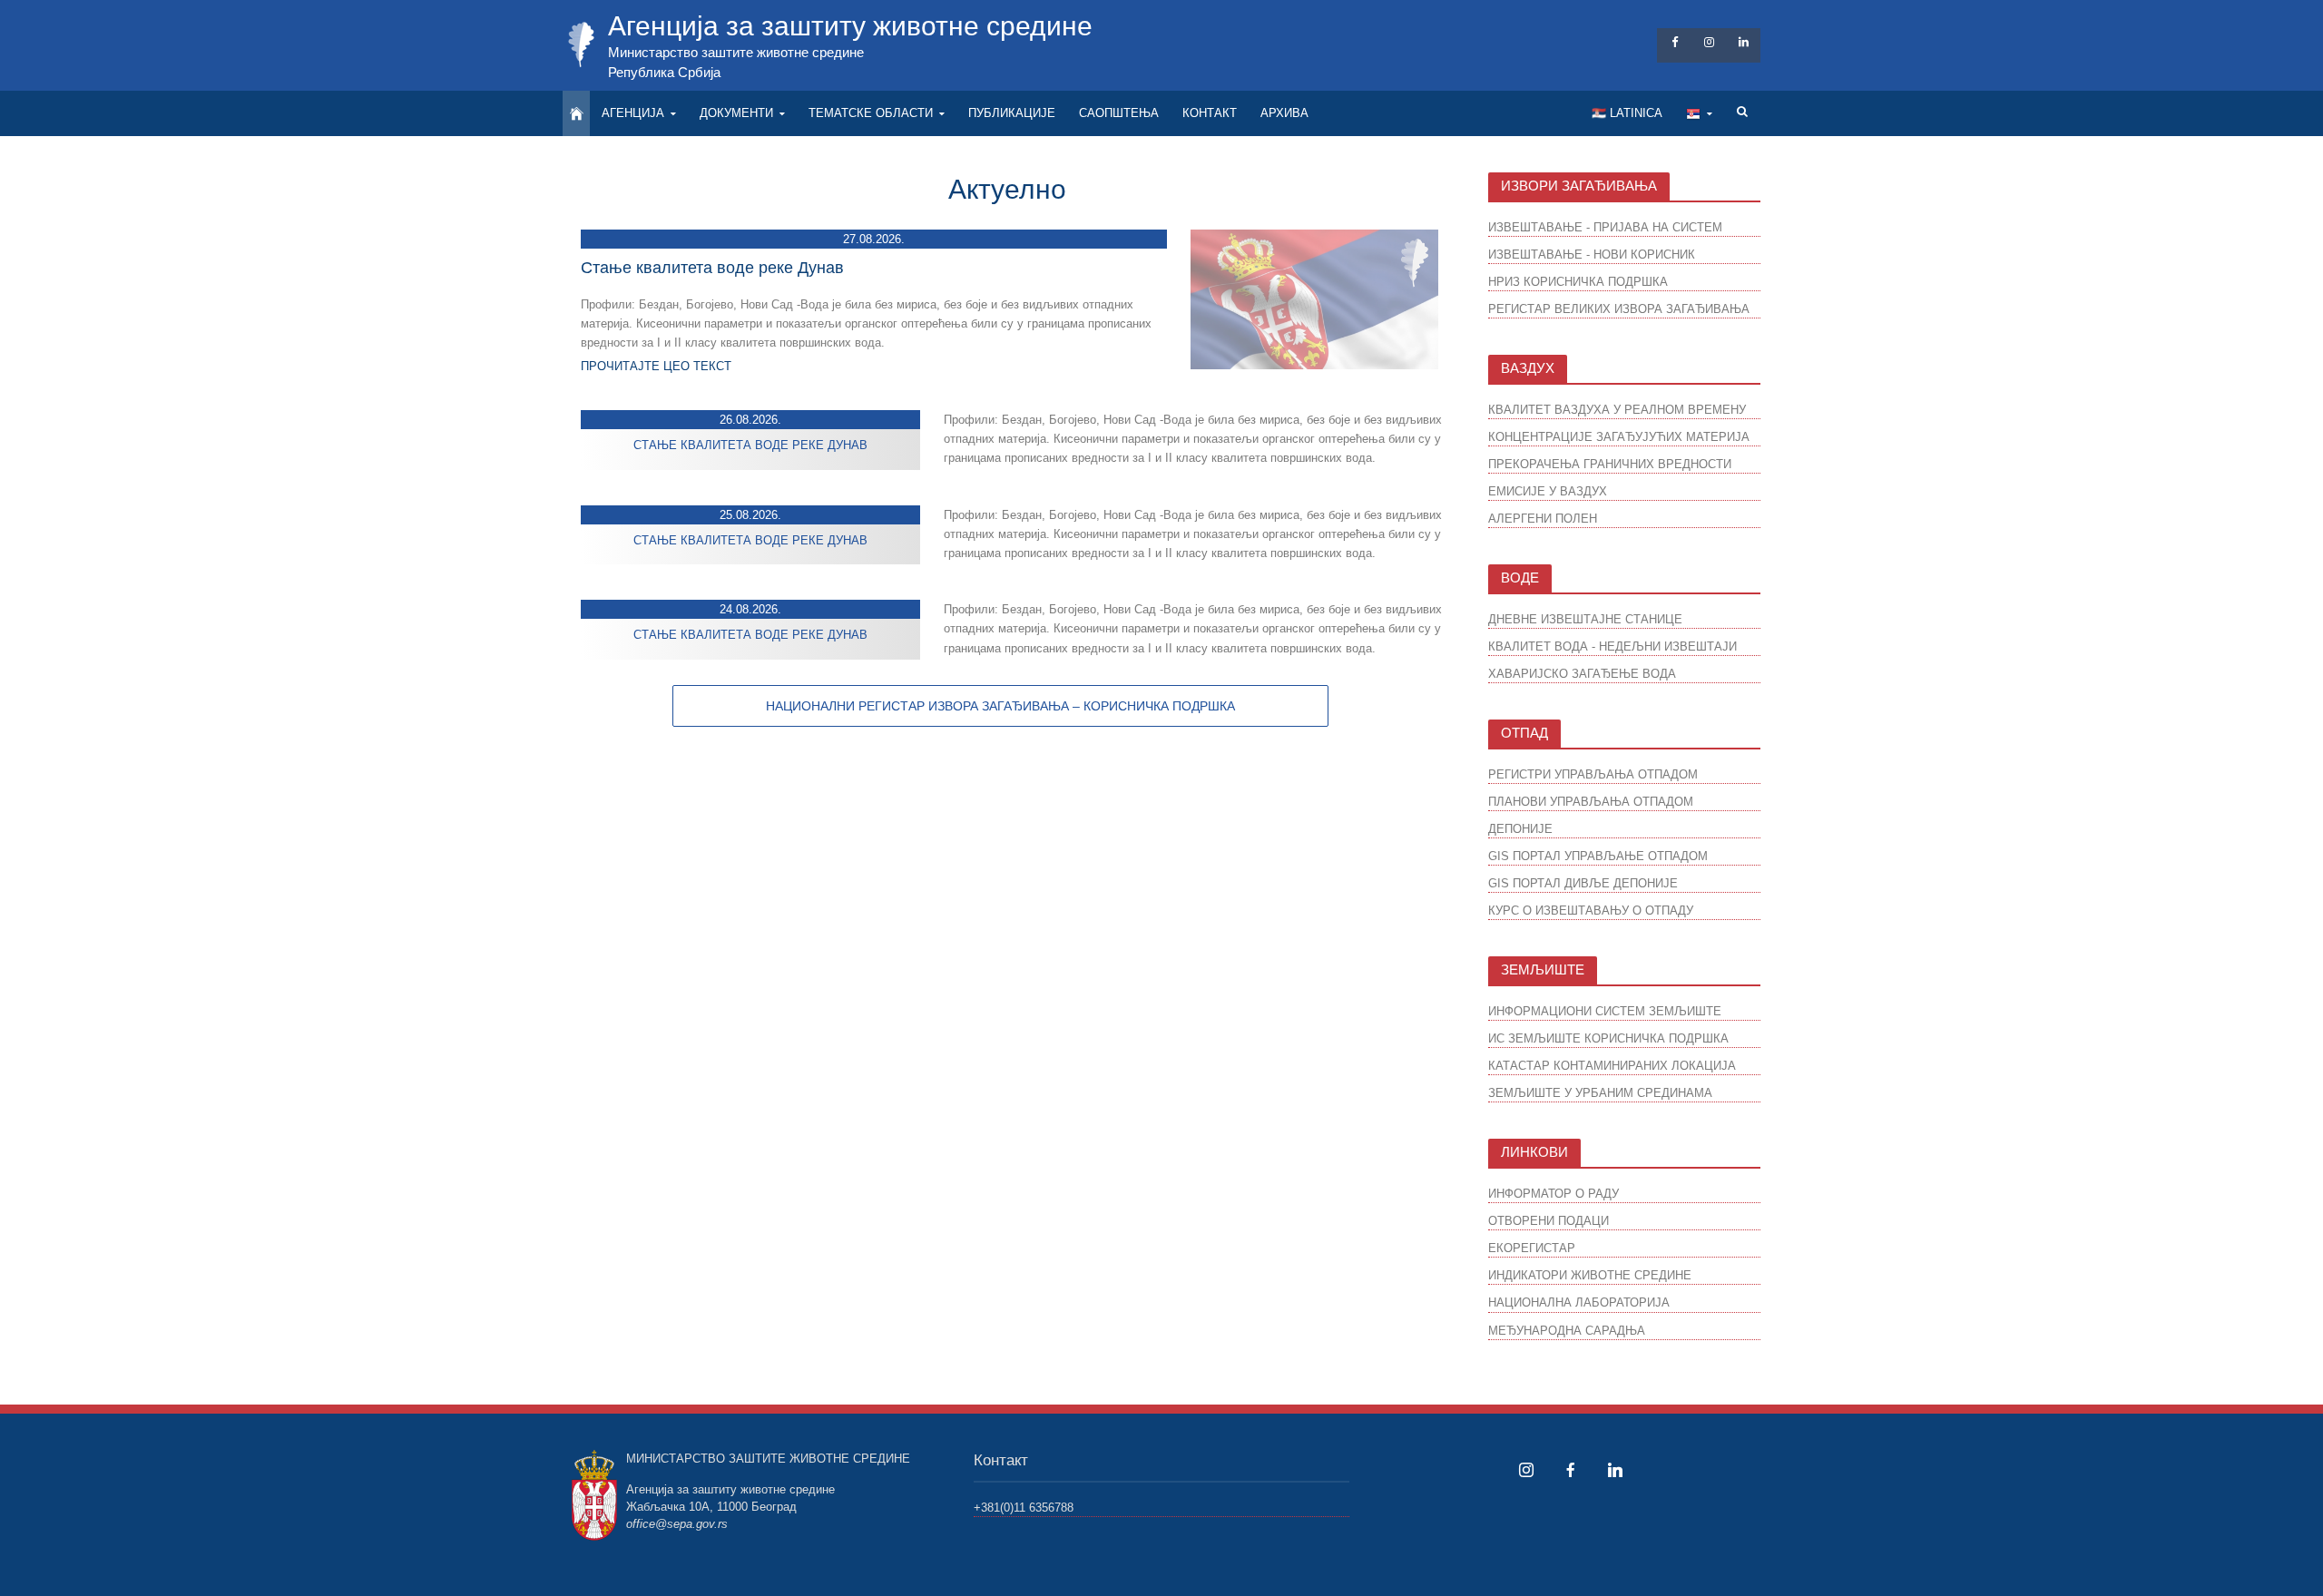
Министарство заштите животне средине (736, 52)
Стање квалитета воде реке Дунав (712, 268)
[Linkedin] (1615, 1470)
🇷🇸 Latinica (1627, 113)
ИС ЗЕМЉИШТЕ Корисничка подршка (1608, 1038)
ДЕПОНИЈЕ (1520, 829)
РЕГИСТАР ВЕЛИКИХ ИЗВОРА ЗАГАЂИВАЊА (1619, 309)
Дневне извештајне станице (1585, 619)
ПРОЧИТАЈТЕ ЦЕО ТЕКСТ (656, 366)
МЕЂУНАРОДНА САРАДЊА (1567, 1331)
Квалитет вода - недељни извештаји (1612, 646)
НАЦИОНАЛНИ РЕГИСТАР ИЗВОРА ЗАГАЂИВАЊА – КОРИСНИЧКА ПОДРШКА (1000, 706)
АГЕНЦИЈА (633, 113)
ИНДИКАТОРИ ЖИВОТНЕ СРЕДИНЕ (1590, 1275)
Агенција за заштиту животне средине (850, 26)
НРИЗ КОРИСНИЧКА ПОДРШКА (1578, 282)
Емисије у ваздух (1548, 491)
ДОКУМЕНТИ (736, 113)
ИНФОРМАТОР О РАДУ (1554, 1194)
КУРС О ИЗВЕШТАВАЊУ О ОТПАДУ (1591, 911)
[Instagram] (1526, 1470)
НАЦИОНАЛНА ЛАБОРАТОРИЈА (1579, 1302)
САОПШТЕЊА (1119, 113)
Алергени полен (1543, 519)
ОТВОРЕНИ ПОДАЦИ (1549, 1221)
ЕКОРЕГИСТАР (1532, 1248)
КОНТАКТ (1210, 113)
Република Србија (664, 72)
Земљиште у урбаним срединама (1600, 1093)
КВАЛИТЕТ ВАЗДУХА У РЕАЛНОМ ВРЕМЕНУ (1617, 410)
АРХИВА (1284, 113)
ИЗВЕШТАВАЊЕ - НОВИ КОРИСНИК (1592, 255)
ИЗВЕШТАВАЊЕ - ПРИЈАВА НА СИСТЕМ (1605, 227)
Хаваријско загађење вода (1582, 674)
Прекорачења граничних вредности (1610, 464)
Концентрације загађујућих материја (1619, 437)
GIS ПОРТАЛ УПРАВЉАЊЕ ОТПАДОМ (1598, 856)
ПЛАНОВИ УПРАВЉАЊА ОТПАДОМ (1591, 802)
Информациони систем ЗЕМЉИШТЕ (1605, 1011)
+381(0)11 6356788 (1024, 1508)
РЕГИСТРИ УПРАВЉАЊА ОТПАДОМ (1593, 774)
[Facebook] (1571, 1470)
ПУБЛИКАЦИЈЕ (1012, 113)
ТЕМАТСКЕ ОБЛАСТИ (871, 113)
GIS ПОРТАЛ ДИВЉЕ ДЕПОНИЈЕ (1583, 883)
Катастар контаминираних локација (1612, 1066)
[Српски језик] (1699, 113)
